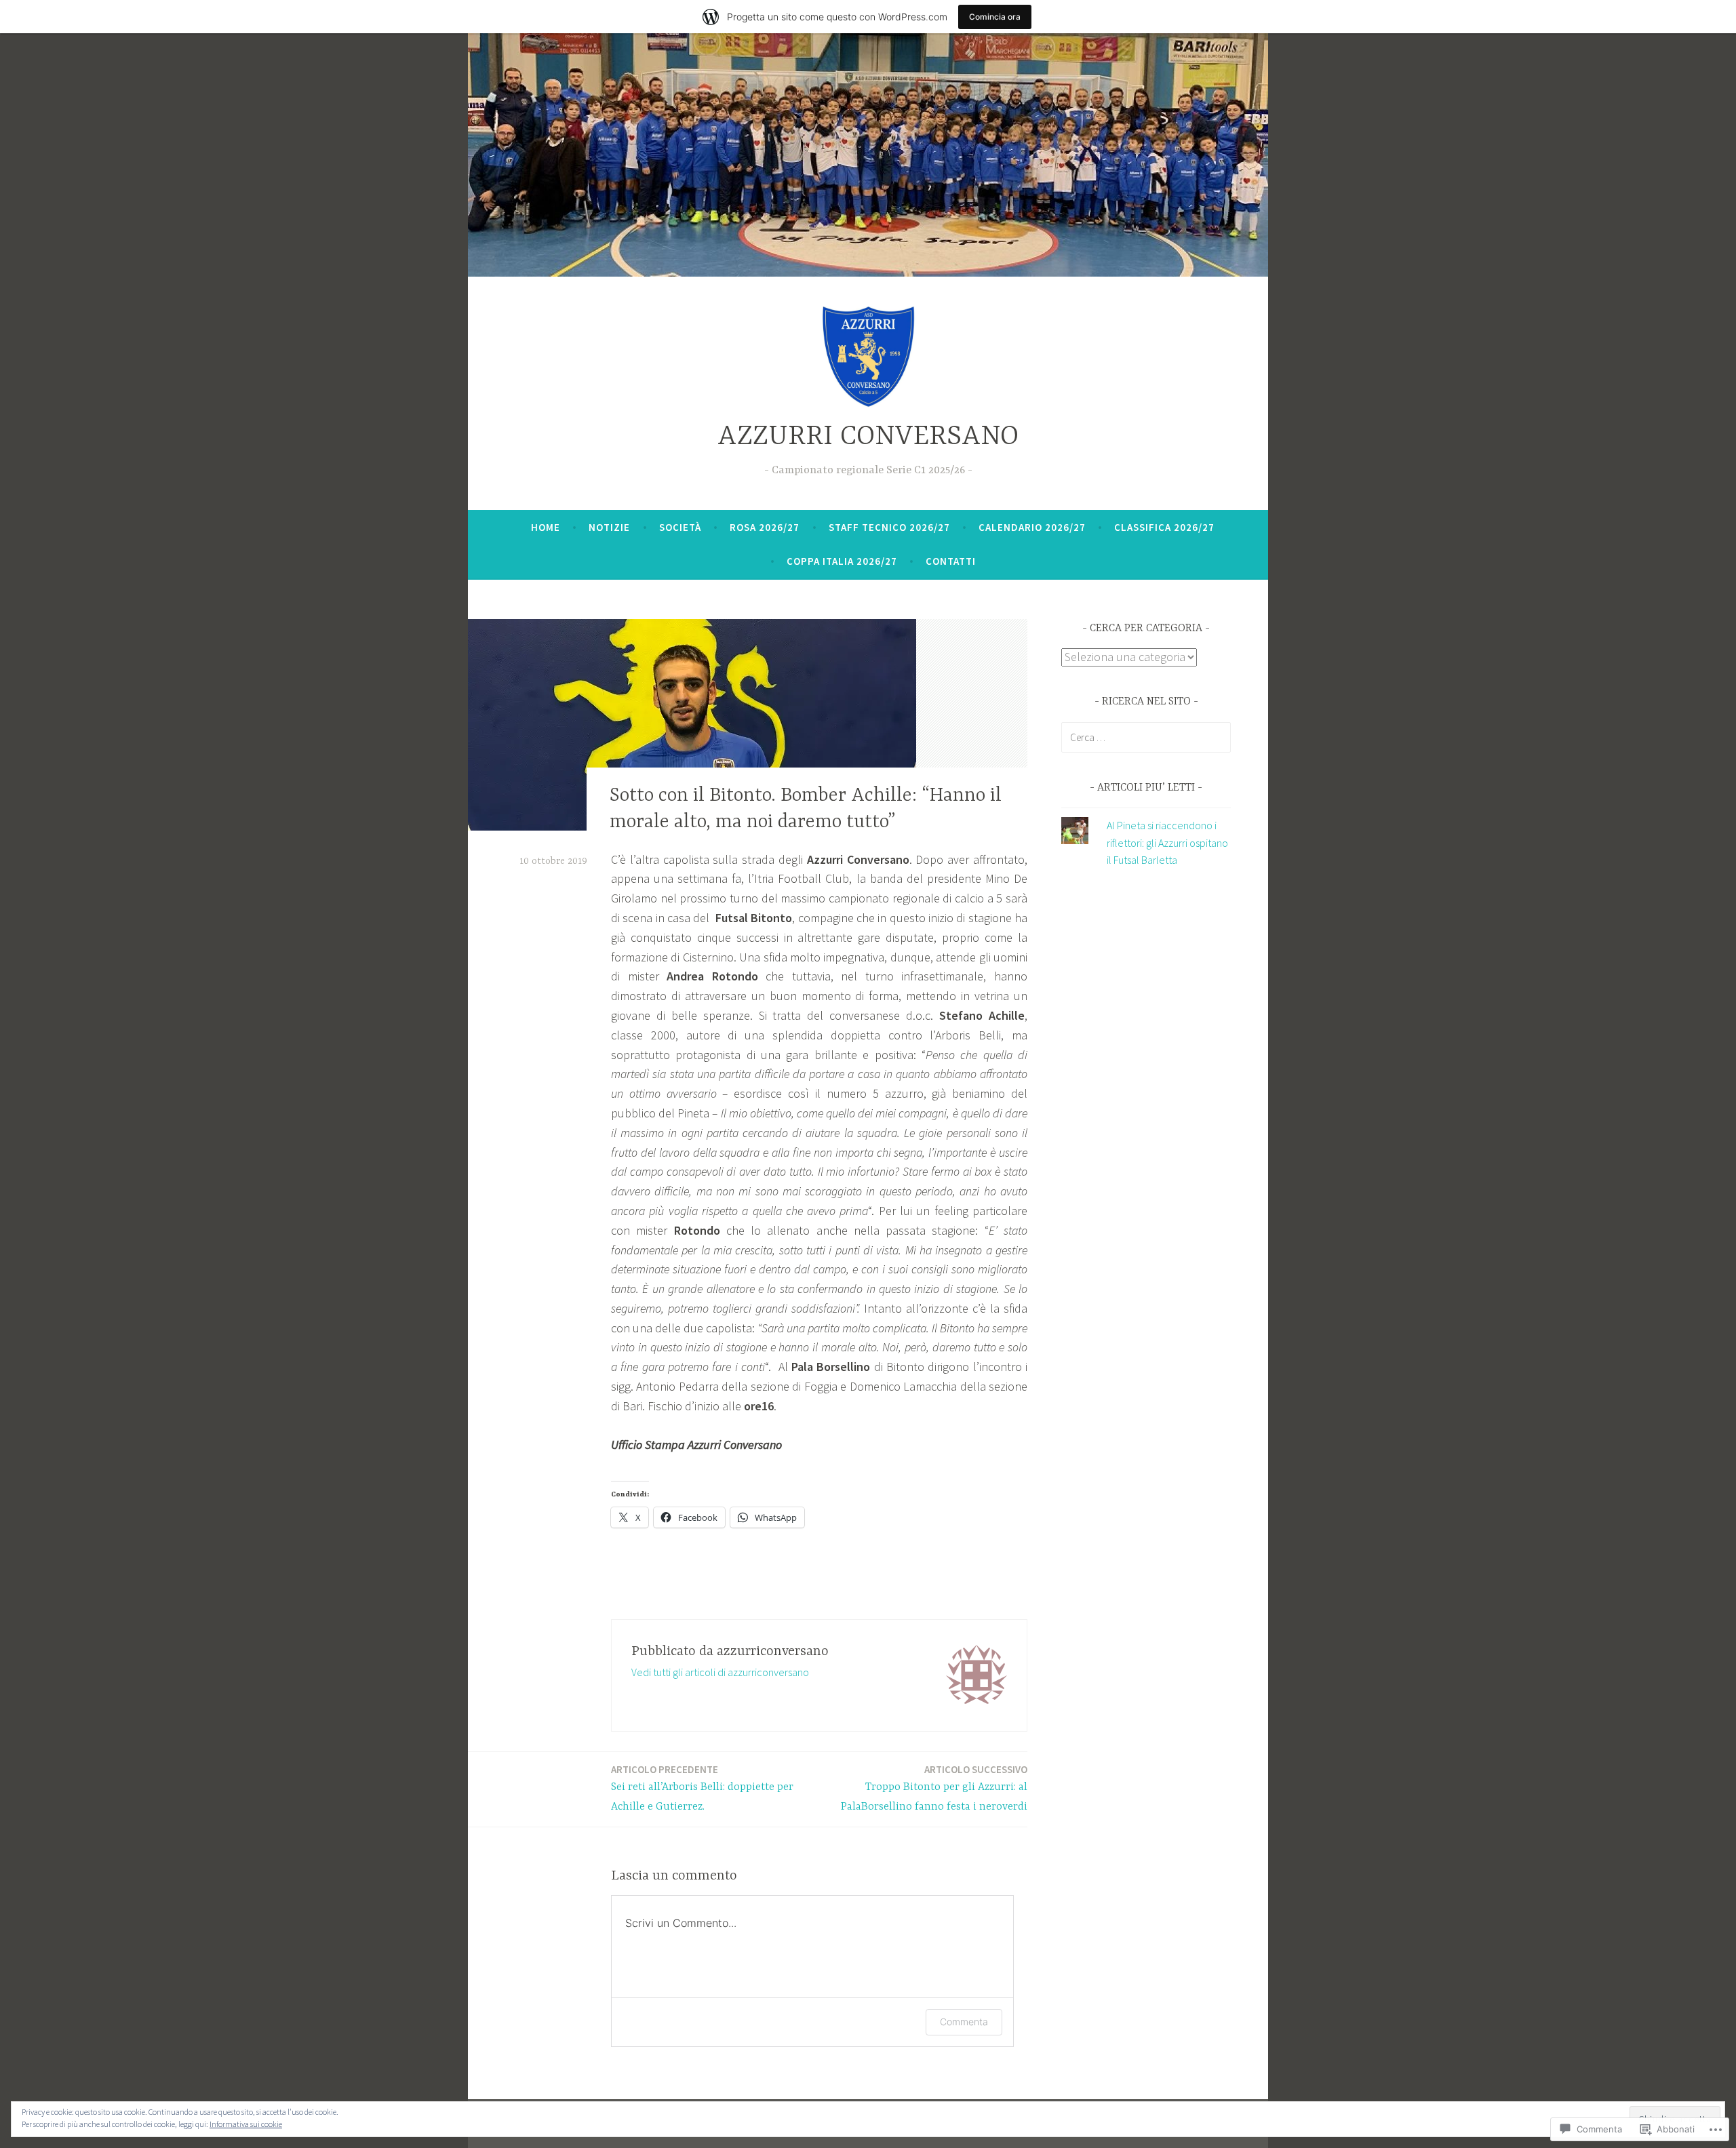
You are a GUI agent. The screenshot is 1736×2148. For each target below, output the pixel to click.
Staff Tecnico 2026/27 (889, 527)
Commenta (964, 2022)
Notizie (609, 527)
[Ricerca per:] (1146, 737)
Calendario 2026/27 (1032, 527)
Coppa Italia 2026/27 (842, 561)
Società (680, 527)
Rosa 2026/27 (765, 527)
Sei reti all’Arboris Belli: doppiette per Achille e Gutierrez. (702, 1788)
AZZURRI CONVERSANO (868, 437)
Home (546, 527)
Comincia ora (995, 17)
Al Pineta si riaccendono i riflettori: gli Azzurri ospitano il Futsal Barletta (1167, 842)
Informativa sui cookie (246, 2124)
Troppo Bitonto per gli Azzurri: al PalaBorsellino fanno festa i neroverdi (934, 1788)
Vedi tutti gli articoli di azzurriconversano (720, 1672)
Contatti (951, 561)
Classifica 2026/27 (1164, 527)
